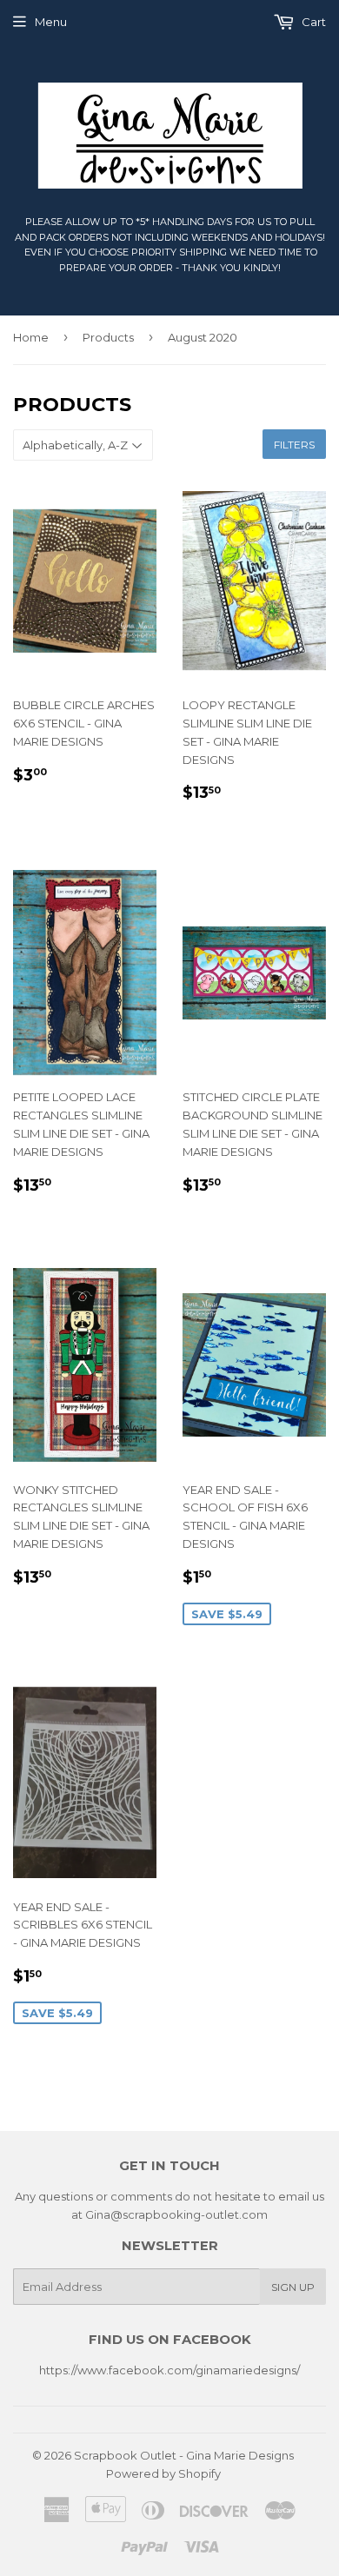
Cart (312, 22)
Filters (294, 445)
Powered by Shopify (163, 2473)
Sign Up (293, 2287)
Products (108, 337)
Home (31, 337)
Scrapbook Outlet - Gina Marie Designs (184, 2455)
